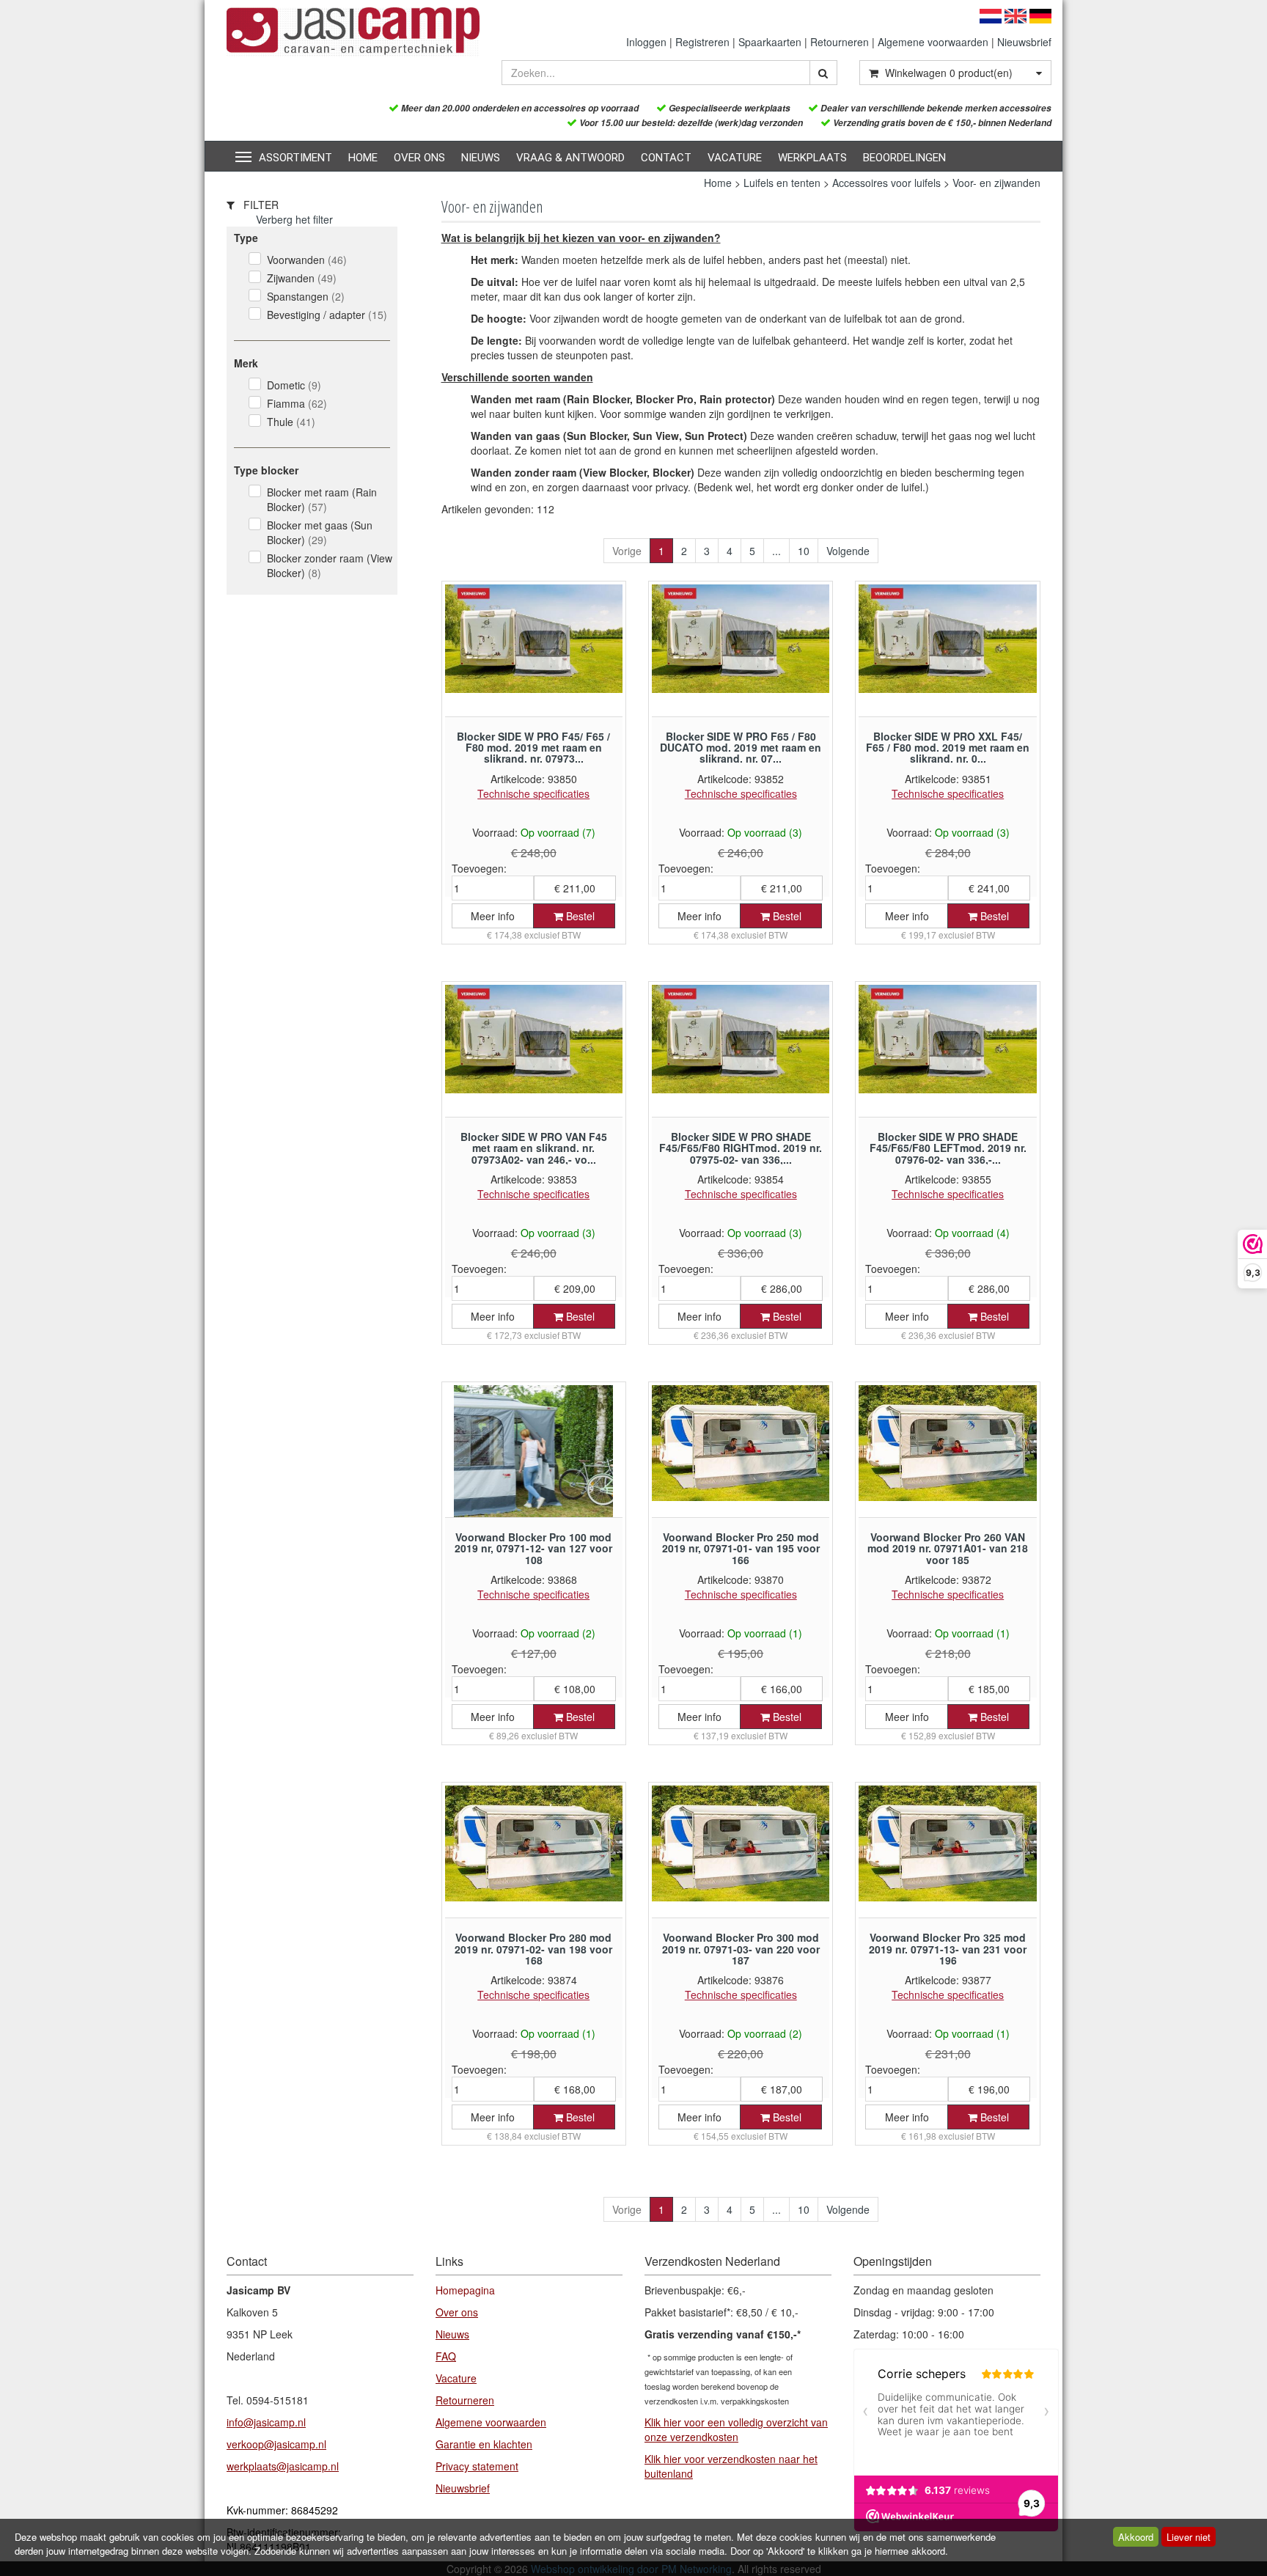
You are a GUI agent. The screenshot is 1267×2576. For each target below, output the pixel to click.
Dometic (294, 385)
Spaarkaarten (770, 42)
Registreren (702, 42)
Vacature (735, 158)
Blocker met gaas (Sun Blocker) (320, 532)
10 (804, 551)
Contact (666, 158)
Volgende (848, 551)
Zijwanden (302, 278)
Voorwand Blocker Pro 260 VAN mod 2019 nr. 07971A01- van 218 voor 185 (948, 1548)
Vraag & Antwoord (570, 158)
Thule (291, 422)
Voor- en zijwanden (996, 183)
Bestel (579, 916)
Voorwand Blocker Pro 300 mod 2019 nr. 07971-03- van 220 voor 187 (741, 1949)
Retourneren (840, 42)
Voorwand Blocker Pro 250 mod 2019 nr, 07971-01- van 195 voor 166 (741, 1548)
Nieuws (481, 158)
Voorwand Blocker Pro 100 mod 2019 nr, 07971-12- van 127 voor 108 (533, 1548)
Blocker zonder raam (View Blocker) (330, 565)
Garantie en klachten (484, 2444)
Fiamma (297, 403)
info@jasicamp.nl (266, 2422)
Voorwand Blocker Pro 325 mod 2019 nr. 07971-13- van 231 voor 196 (948, 1949)
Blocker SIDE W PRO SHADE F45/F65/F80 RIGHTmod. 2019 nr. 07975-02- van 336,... (741, 1148)
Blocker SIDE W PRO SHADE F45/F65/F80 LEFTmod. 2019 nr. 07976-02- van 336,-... (948, 1148)
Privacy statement (477, 2466)
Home (363, 158)
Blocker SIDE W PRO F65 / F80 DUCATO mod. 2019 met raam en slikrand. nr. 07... (741, 748)
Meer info (493, 916)
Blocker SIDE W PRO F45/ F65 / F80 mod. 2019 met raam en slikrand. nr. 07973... (533, 748)
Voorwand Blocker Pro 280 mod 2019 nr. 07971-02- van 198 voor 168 (533, 1949)
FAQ (446, 2356)
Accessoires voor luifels (886, 183)
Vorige (627, 551)
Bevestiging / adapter (327, 315)
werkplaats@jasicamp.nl (283, 2466)
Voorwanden (307, 260)
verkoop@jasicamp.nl (276, 2444)
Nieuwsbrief (1024, 42)
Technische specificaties (533, 793)
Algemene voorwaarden (933, 42)
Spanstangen (306, 296)
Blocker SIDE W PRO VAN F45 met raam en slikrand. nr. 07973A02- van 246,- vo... (534, 1148)
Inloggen (646, 42)
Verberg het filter (294, 219)
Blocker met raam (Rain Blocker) (322, 499)
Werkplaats (812, 158)
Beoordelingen (904, 158)
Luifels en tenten (782, 183)
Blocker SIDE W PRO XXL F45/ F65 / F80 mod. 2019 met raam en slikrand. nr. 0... (948, 748)
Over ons (419, 158)
